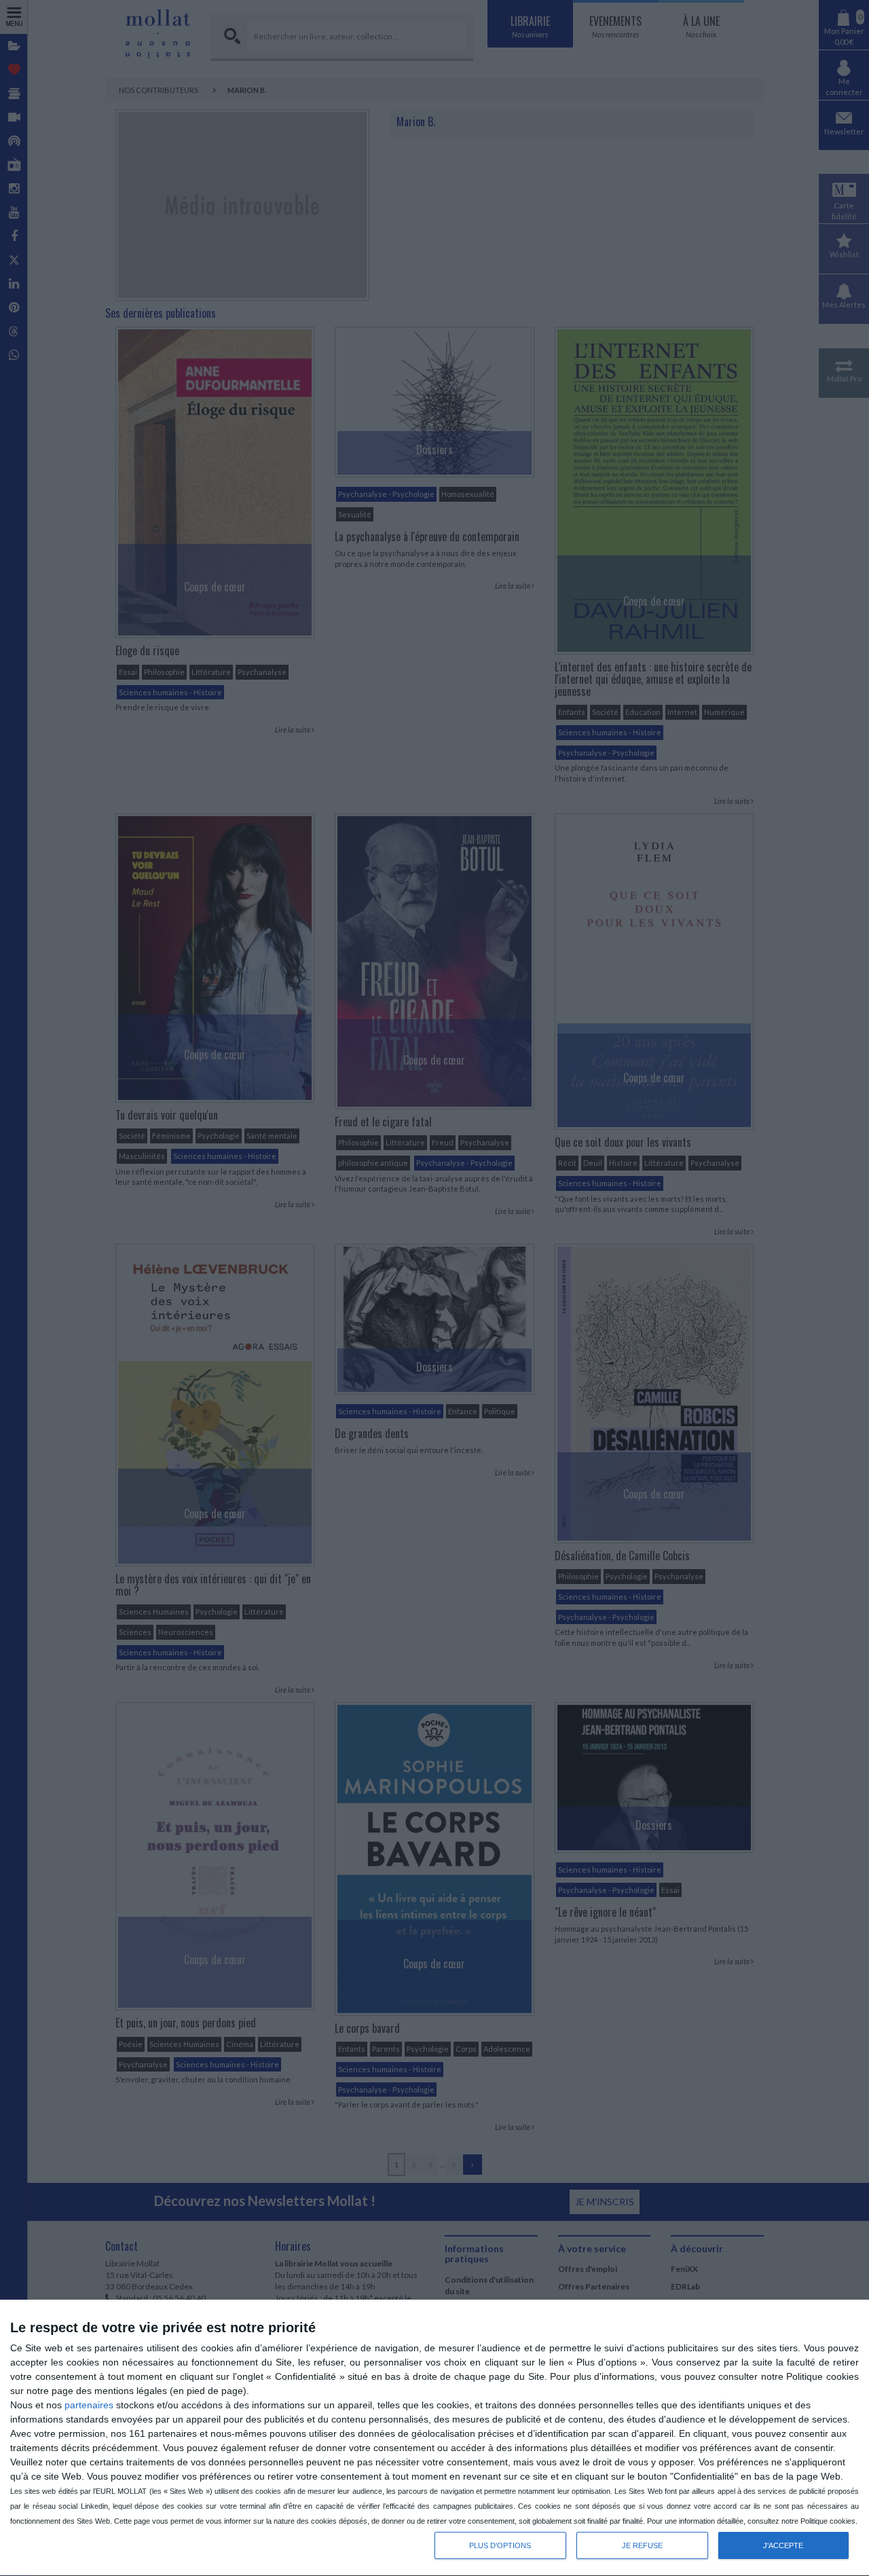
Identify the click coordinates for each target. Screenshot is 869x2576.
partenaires (89, 2405)
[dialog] (434, 2438)
